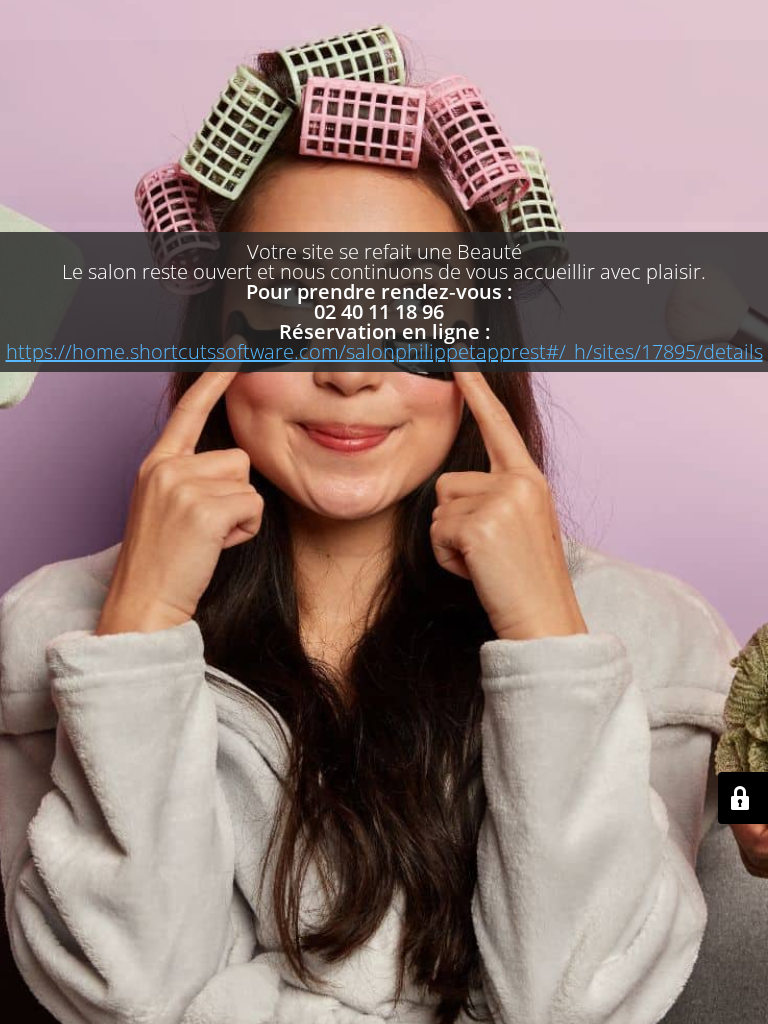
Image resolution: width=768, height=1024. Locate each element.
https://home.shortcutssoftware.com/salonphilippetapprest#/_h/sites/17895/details (384, 351)
